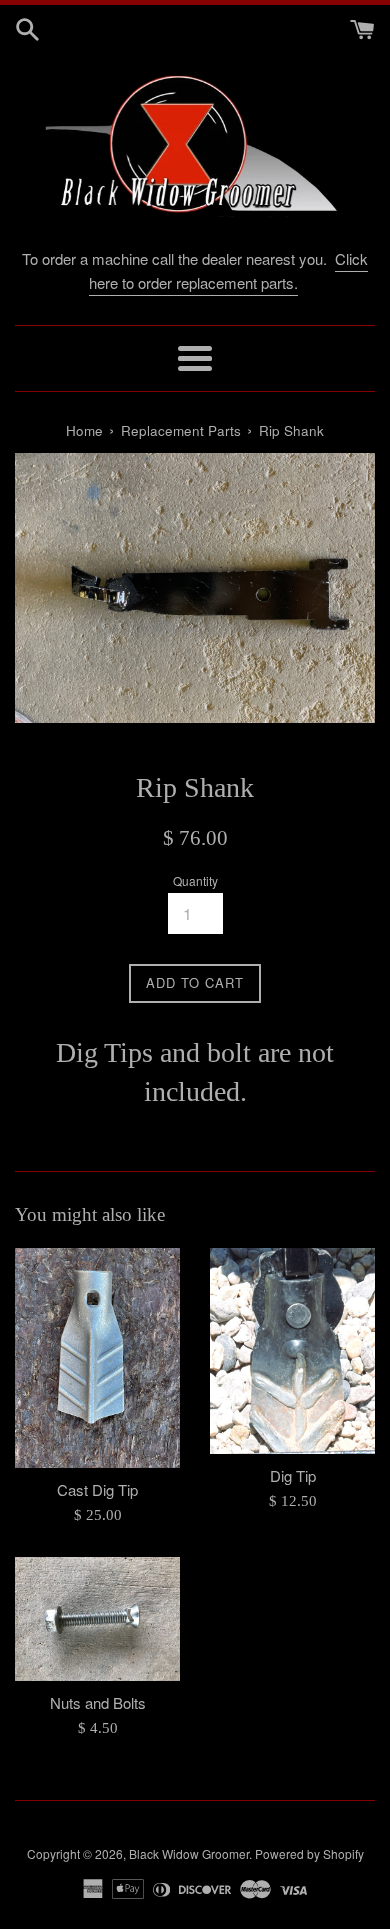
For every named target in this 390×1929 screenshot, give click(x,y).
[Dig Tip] (292, 1351)
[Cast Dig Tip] (97, 1358)
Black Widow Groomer (189, 1853)
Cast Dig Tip (97, 1489)
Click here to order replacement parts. (229, 270)
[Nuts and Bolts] (97, 1619)
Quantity (195, 880)
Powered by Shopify (309, 1853)
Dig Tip (293, 1475)
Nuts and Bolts (98, 1702)
